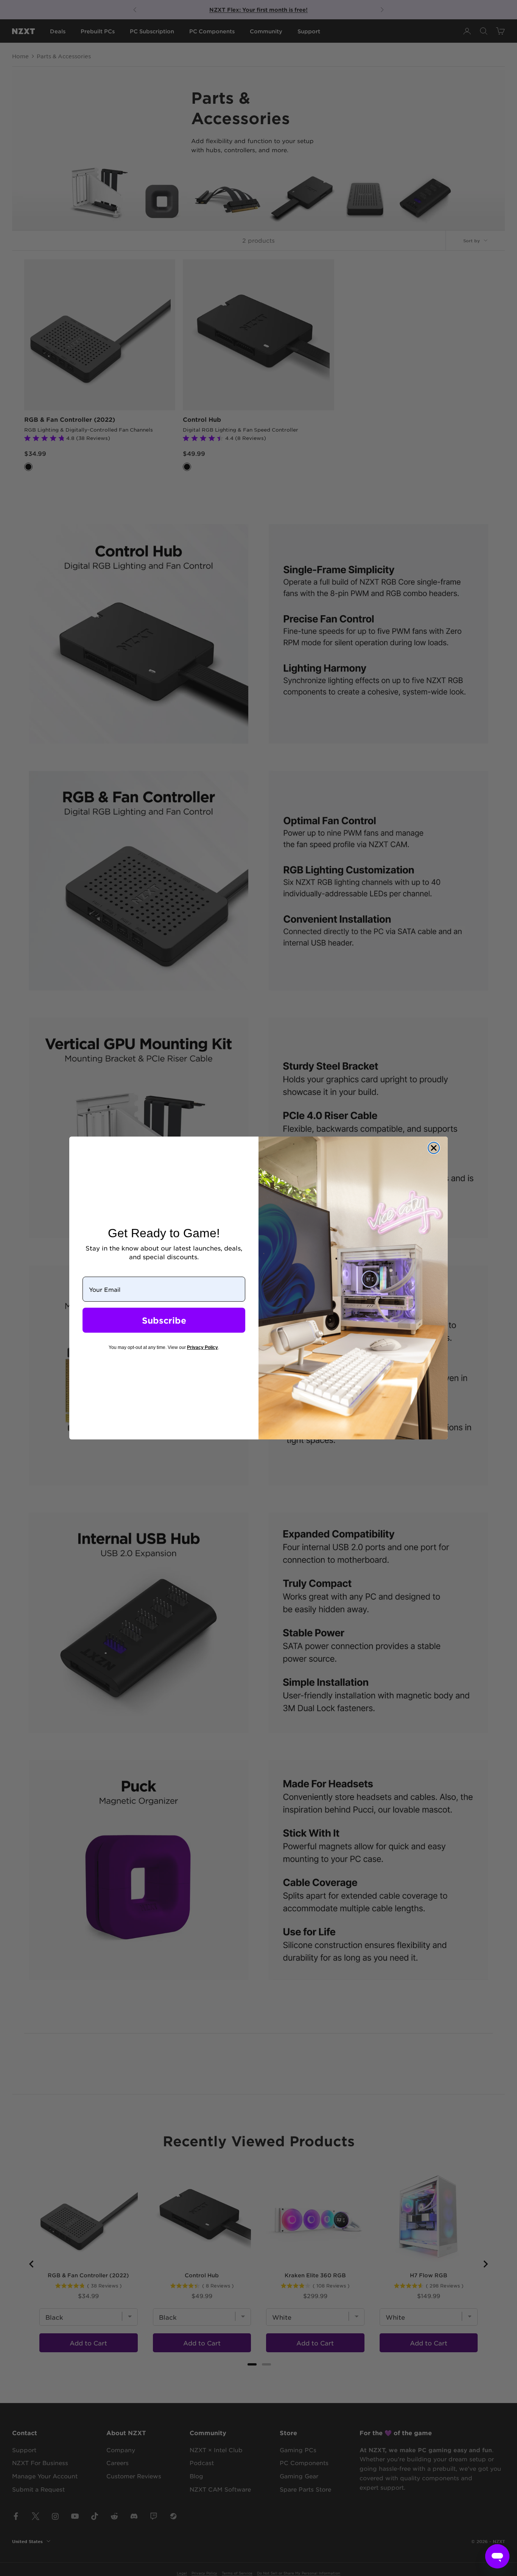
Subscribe (164, 1320)
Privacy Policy (202, 1347)
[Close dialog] (434, 1148)
